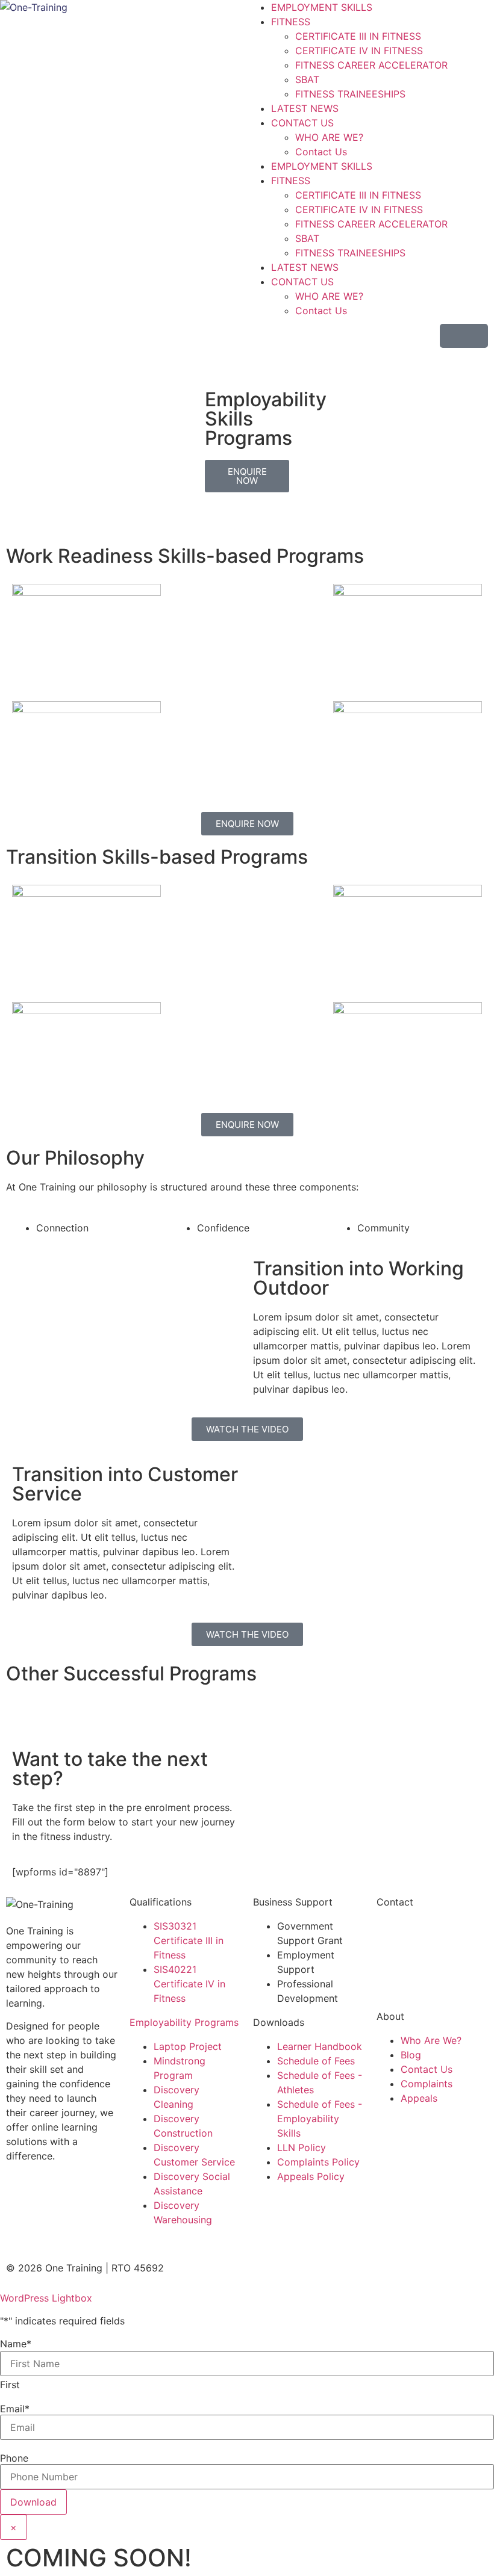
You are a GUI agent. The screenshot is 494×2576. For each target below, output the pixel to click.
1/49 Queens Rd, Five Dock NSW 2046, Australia (424, 1969)
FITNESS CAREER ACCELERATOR (371, 65)
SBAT (307, 79)
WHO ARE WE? (329, 137)
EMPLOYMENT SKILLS (322, 7)
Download (33, 2502)
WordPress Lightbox (46, 2298)
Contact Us (321, 152)
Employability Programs (184, 2022)
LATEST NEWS (305, 108)
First (10, 2385)
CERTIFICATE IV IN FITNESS (359, 51)
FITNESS (291, 22)
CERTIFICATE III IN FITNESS (358, 36)
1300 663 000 (409, 1926)
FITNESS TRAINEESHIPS (350, 94)
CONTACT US (302, 123)
